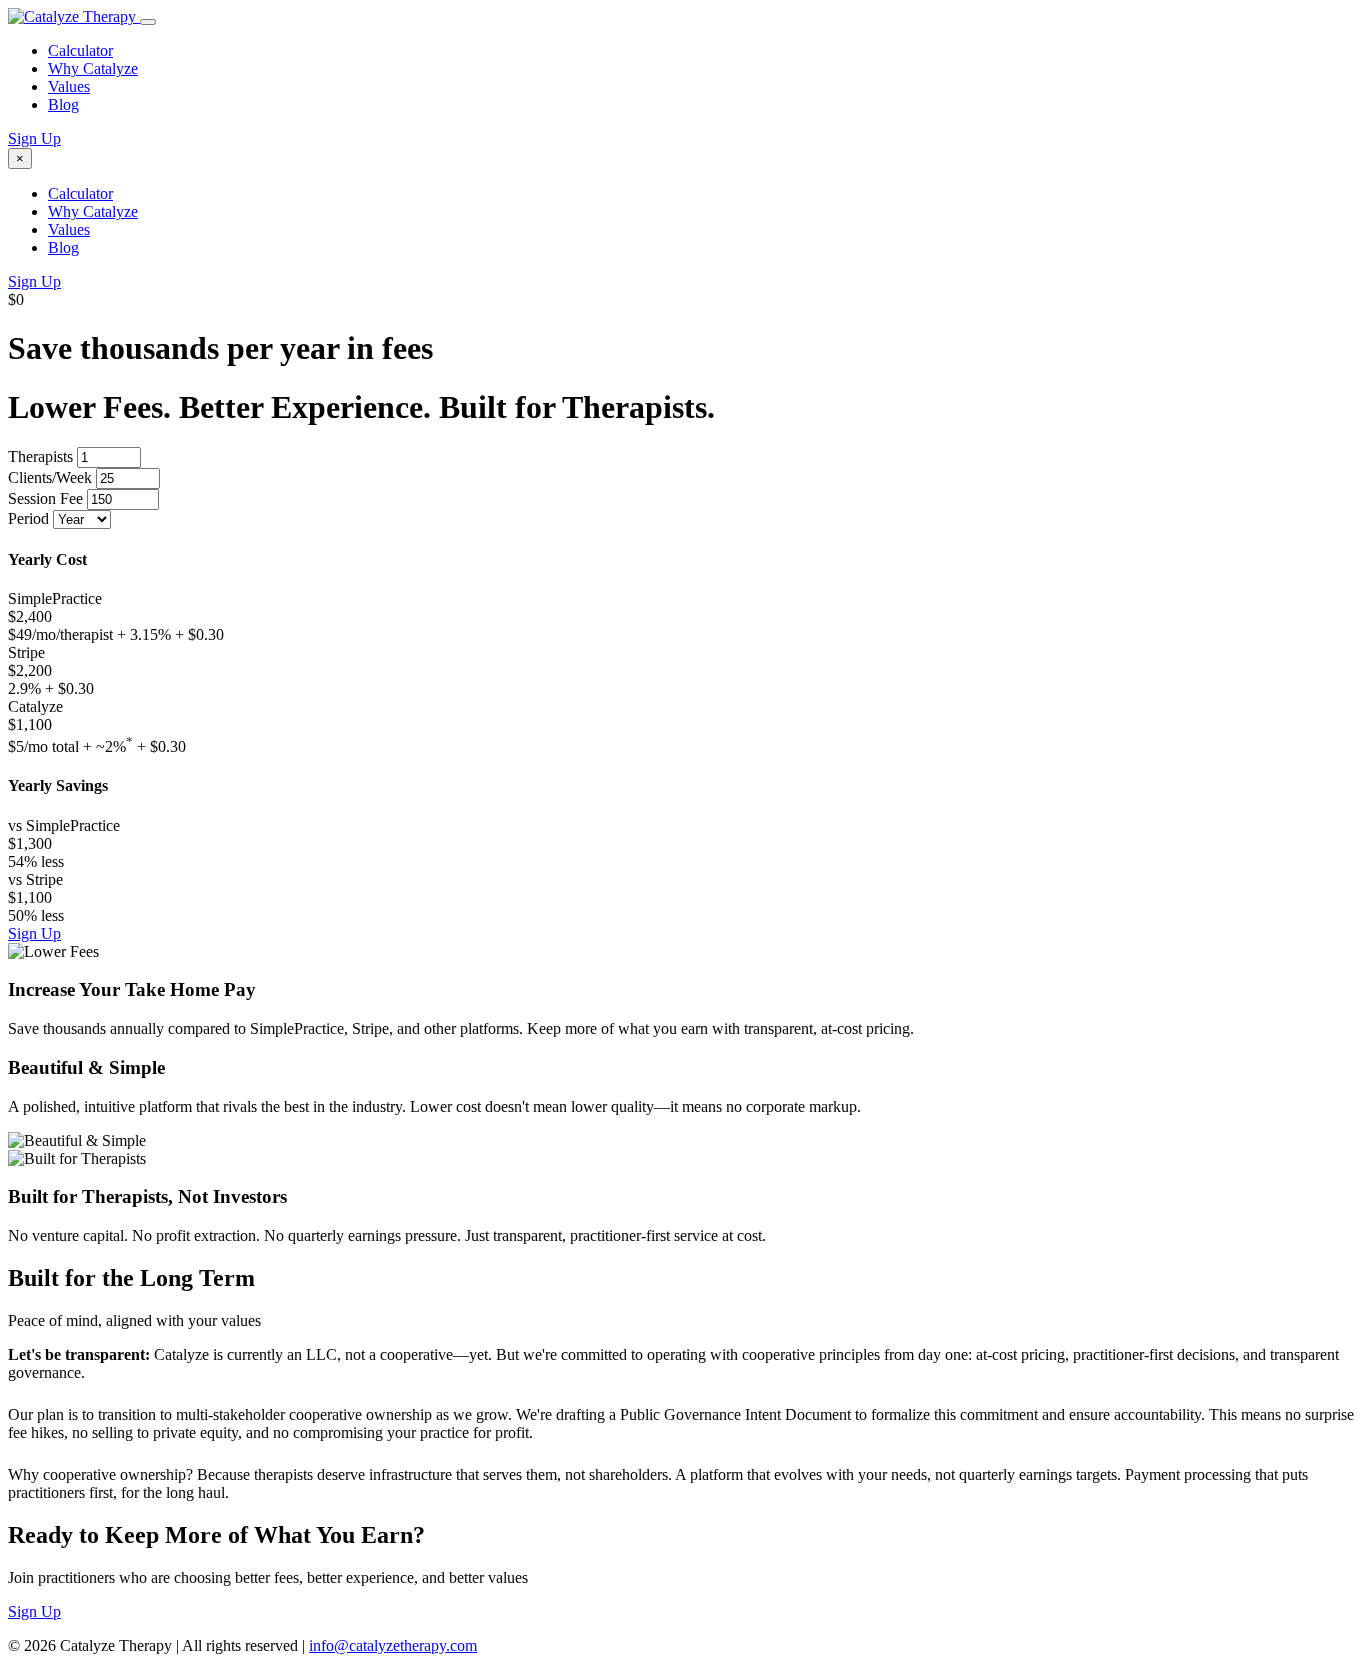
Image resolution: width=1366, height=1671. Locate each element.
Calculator (80, 50)
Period (28, 518)
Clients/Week (50, 477)
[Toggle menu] (148, 22)
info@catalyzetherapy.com (393, 1645)
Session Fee (45, 498)
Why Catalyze (93, 68)
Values (69, 86)
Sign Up (34, 138)
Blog (63, 104)
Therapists (40, 456)
